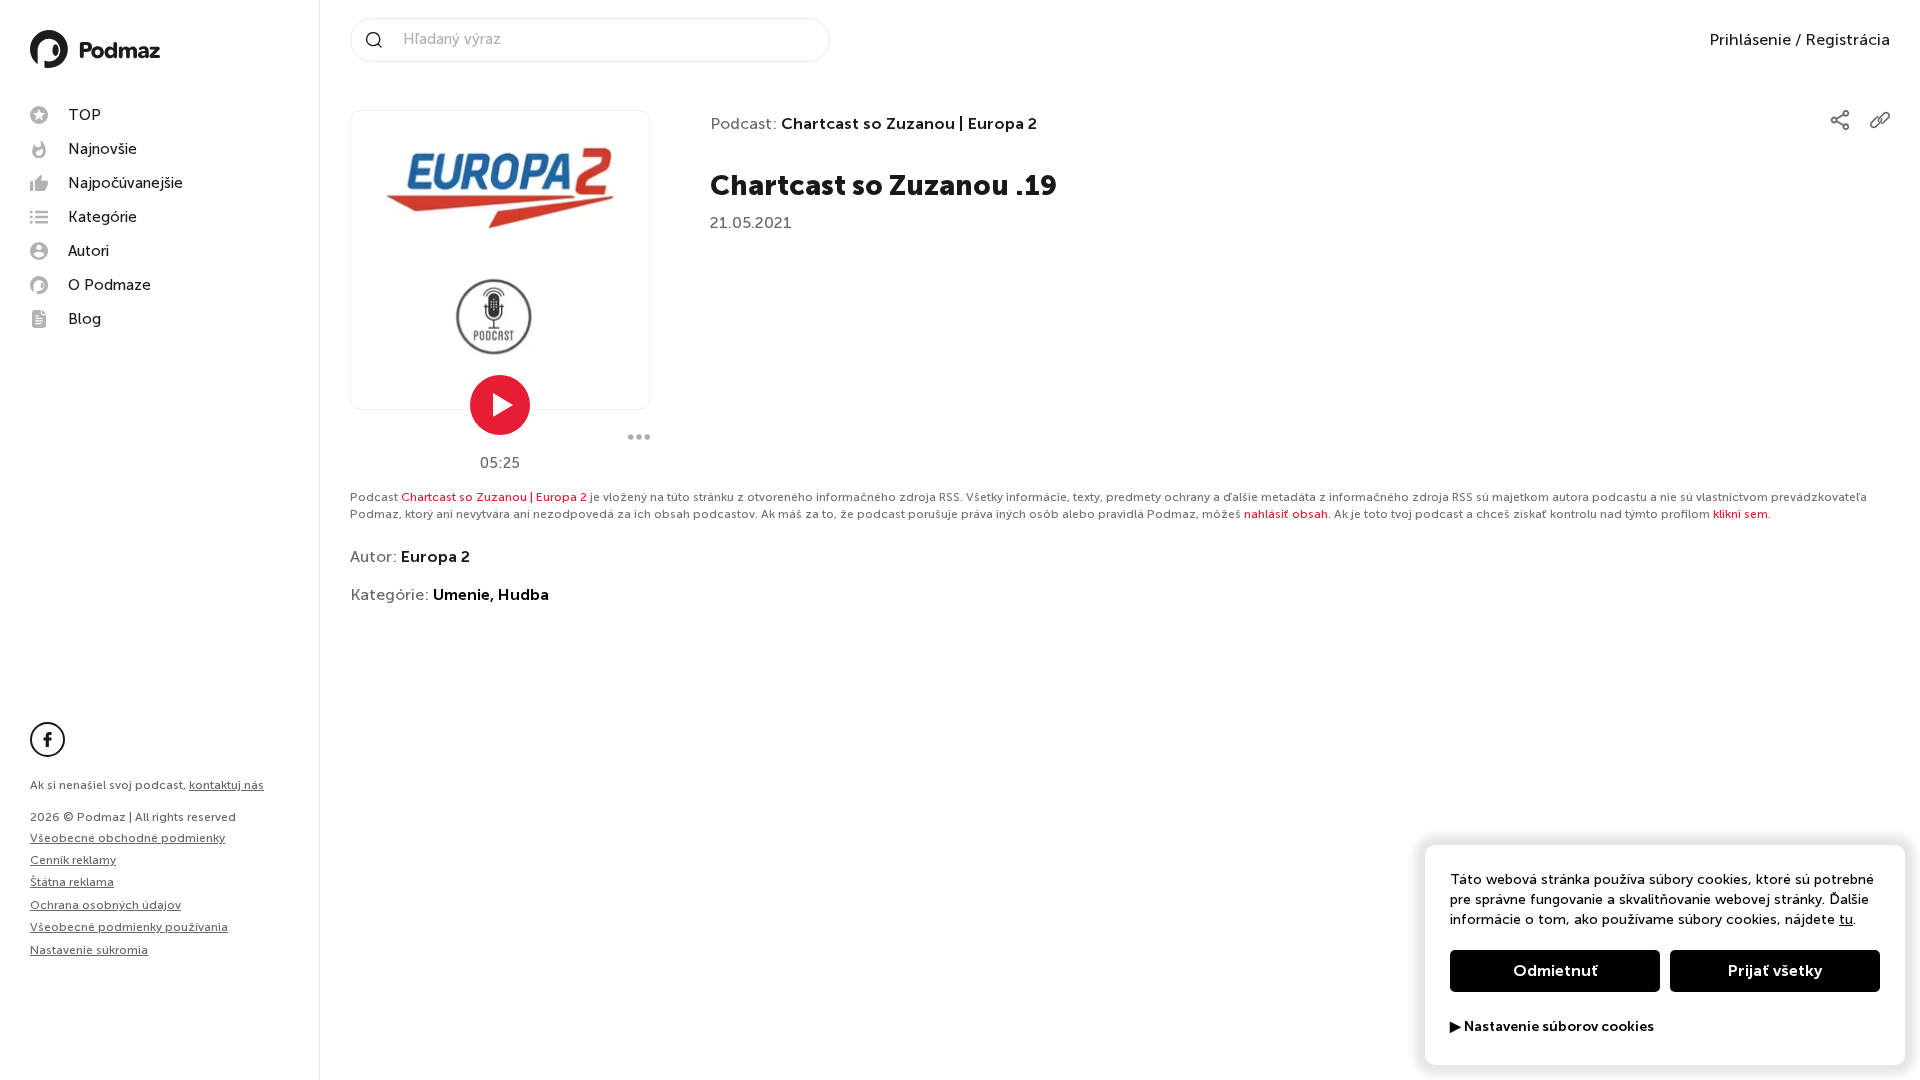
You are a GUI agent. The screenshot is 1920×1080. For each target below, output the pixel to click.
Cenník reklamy (73, 860)
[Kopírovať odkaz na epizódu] (1880, 120)
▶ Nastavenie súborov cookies (1552, 1027)
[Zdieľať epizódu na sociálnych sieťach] (1840, 120)
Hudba (523, 594)
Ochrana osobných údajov (105, 905)
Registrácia (1847, 39)
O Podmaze (109, 285)
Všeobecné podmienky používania (129, 927)
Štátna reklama (72, 882)
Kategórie (102, 217)
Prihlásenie (1750, 39)
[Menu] (639, 437)
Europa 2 (435, 556)
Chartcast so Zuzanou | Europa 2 (909, 123)
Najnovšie (102, 149)
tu (1846, 919)
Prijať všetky (1775, 970)
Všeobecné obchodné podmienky (127, 838)
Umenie (461, 594)
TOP (84, 115)
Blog (84, 319)
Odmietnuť (1555, 970)
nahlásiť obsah (1286, 514)
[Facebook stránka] (47, 739)
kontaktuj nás (226, 785)
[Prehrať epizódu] (500, 405)
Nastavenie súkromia (89, 950)
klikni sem (1740, 514)
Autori (88, 251)
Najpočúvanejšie (125, 183)
